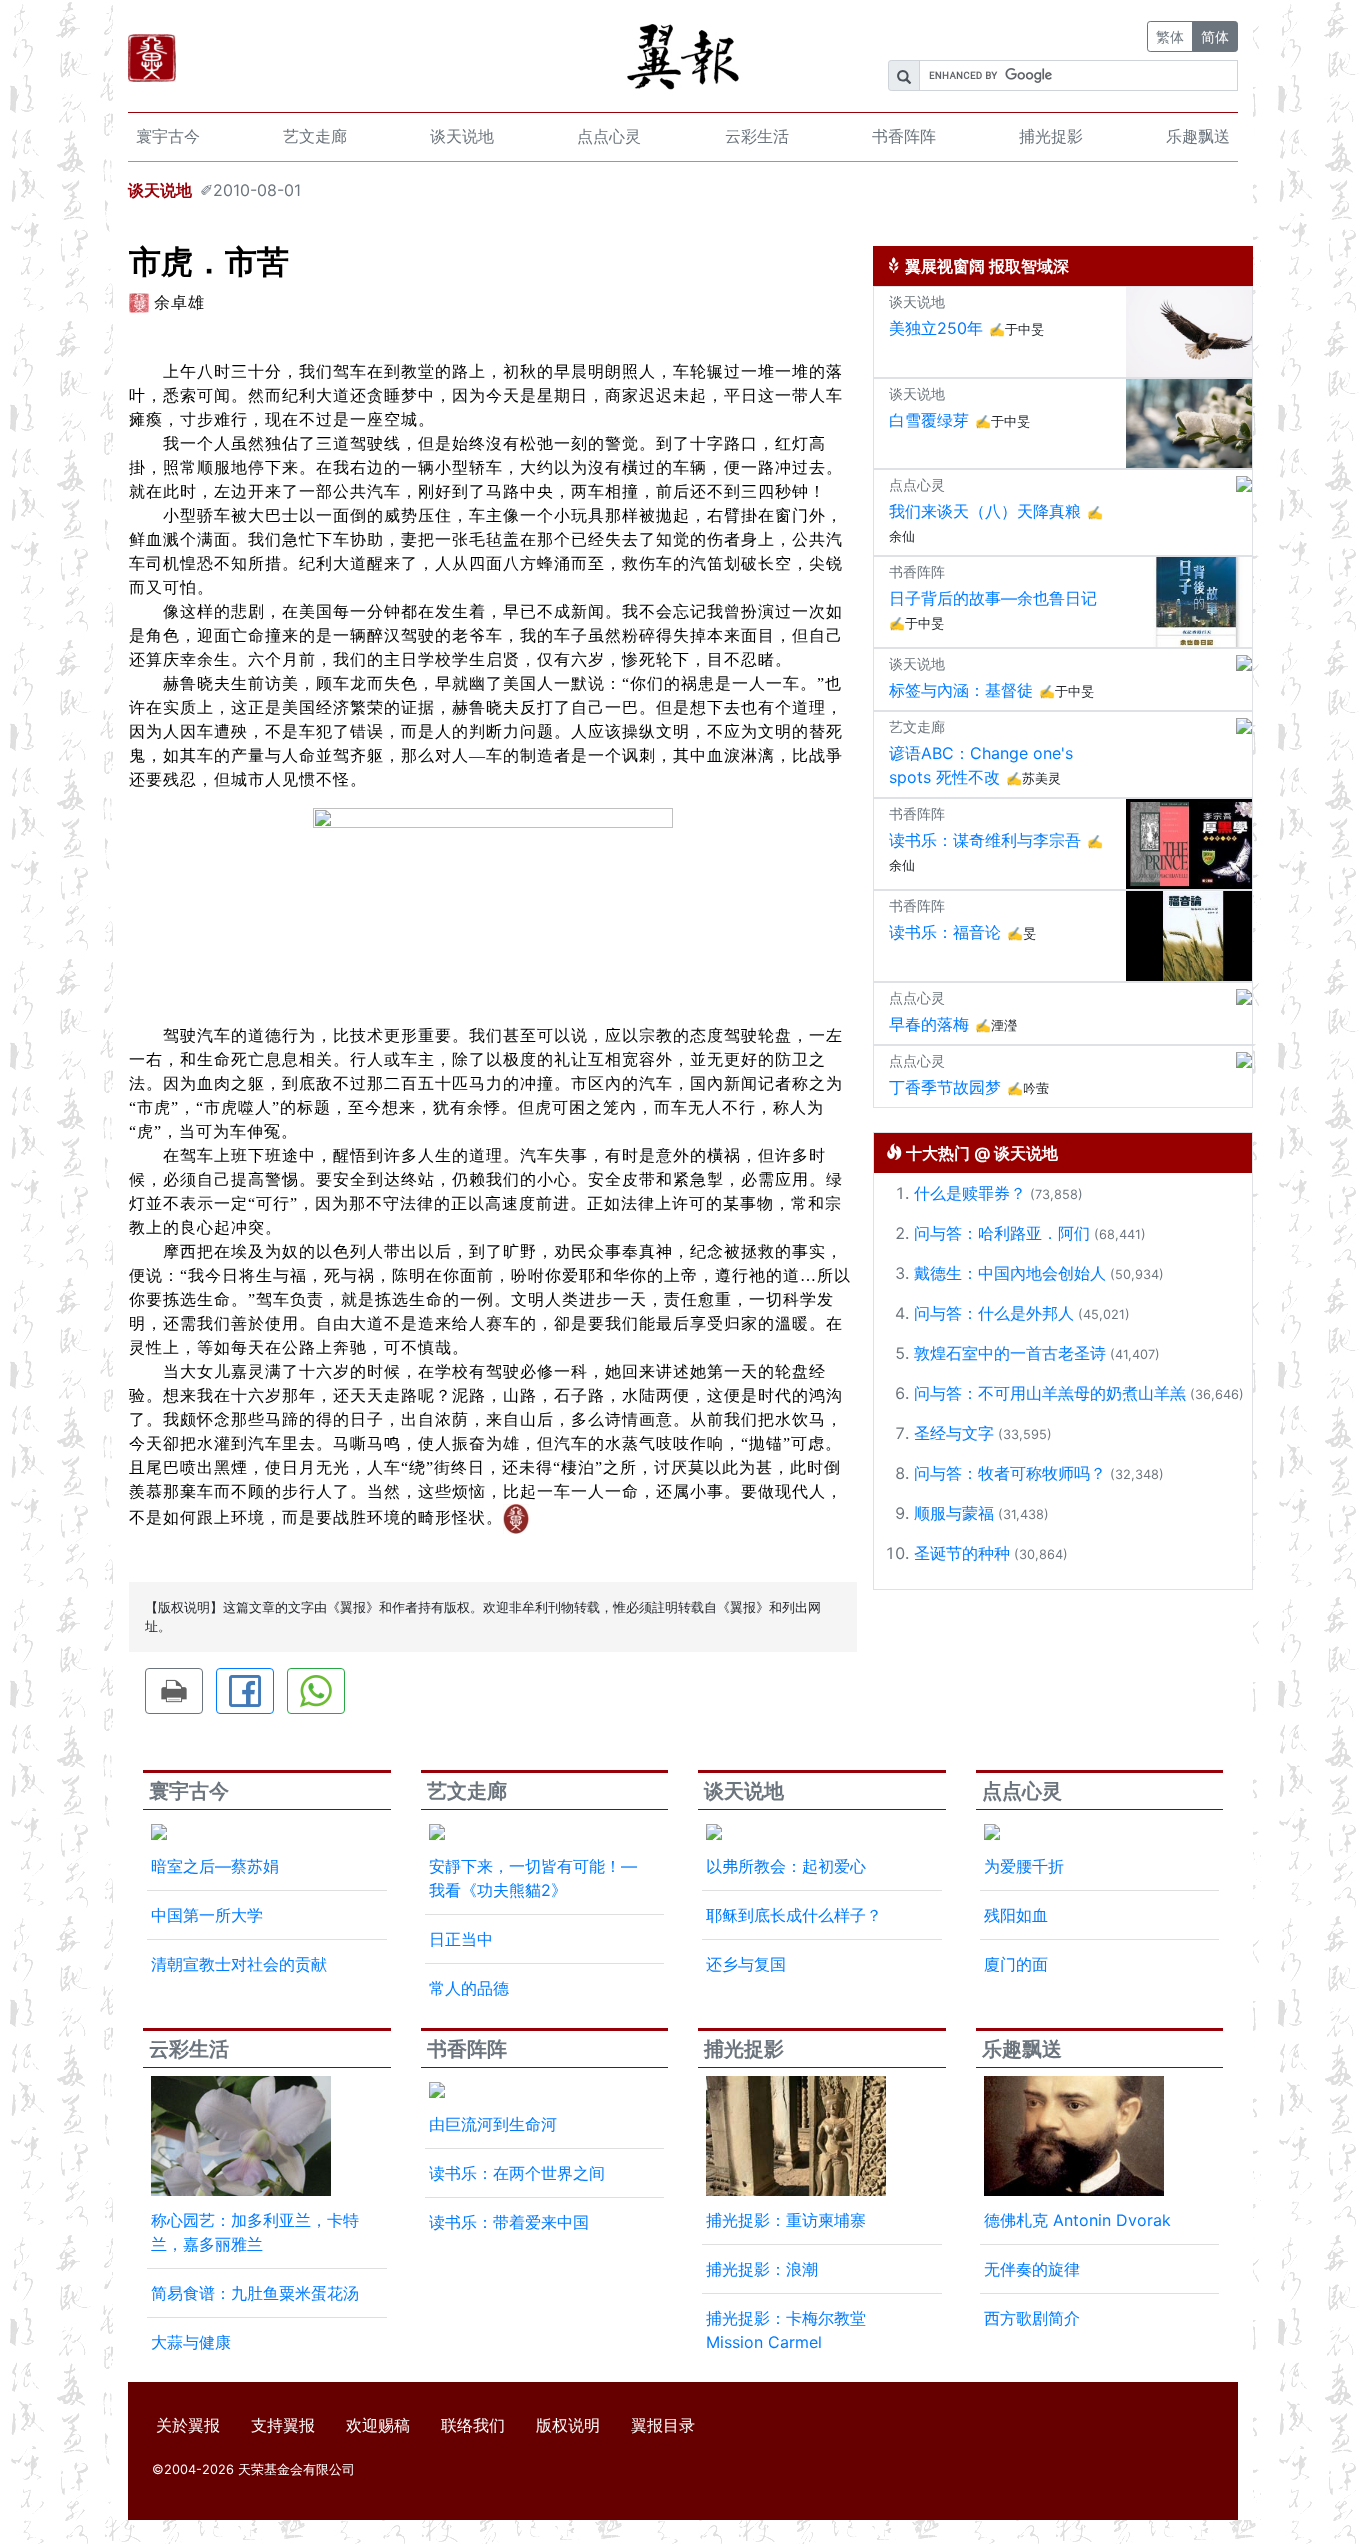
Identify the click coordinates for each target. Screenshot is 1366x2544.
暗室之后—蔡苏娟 (215, 1866)
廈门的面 (1016, 1964)
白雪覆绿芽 (929, 420)
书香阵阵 (904, 136)
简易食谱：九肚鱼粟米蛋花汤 (255, 2293)
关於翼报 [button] (188, 2425)
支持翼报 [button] (283, 2425)
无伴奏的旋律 (1032, 2269)
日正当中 (461, 1939)
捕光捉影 (1051, 136)
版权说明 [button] (568, 2425)
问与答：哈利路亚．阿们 (1002, 1233)
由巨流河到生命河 (493, 2124)
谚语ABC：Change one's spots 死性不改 (981, 765)
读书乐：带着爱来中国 (509, 2222)
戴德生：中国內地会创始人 (1010, 1273)
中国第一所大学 (207, 1915)
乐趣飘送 (1198, 136)
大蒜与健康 (191, 2342)
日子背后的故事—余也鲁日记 (993, 598)
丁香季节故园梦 (945, 1087)
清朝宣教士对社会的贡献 (239, 1964)
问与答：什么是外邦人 (994, 1313)
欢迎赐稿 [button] (378, 2425)
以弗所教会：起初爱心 (786, 1866)
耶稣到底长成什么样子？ (794, 1915)
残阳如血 (1016, 1915)
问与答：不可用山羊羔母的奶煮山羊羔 (1050, 1393)
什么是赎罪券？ (970, 1193)
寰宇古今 (168, 136)
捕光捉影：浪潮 (762, 2269)
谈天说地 (462, 136)
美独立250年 (936, 328)
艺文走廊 (315, 136)
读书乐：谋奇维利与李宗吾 (985, 840)
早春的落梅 (929, 1024)
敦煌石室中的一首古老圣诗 (1010, 1353)
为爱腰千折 (1024, 1866)
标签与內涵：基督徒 (961, 690)
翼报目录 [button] (663, 2425)
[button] (174, 1691)
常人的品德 (469, 1988)
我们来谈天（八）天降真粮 (985, 511)
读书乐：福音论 (945, 932)
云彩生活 (757, 136)
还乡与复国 (746, 1964)
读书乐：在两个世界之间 (517, 2173)
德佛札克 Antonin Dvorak (1077, 2220)
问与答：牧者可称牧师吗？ (1010, 1473)
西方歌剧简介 (1032, 2318)
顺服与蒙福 (954, 1513)
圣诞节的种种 (962, 1553)
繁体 (1170, 36)
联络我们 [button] (473, 2425)
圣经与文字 (954, 1433)
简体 (1215, 36)
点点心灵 (609, 136)
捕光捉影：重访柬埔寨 (786, 2220)
